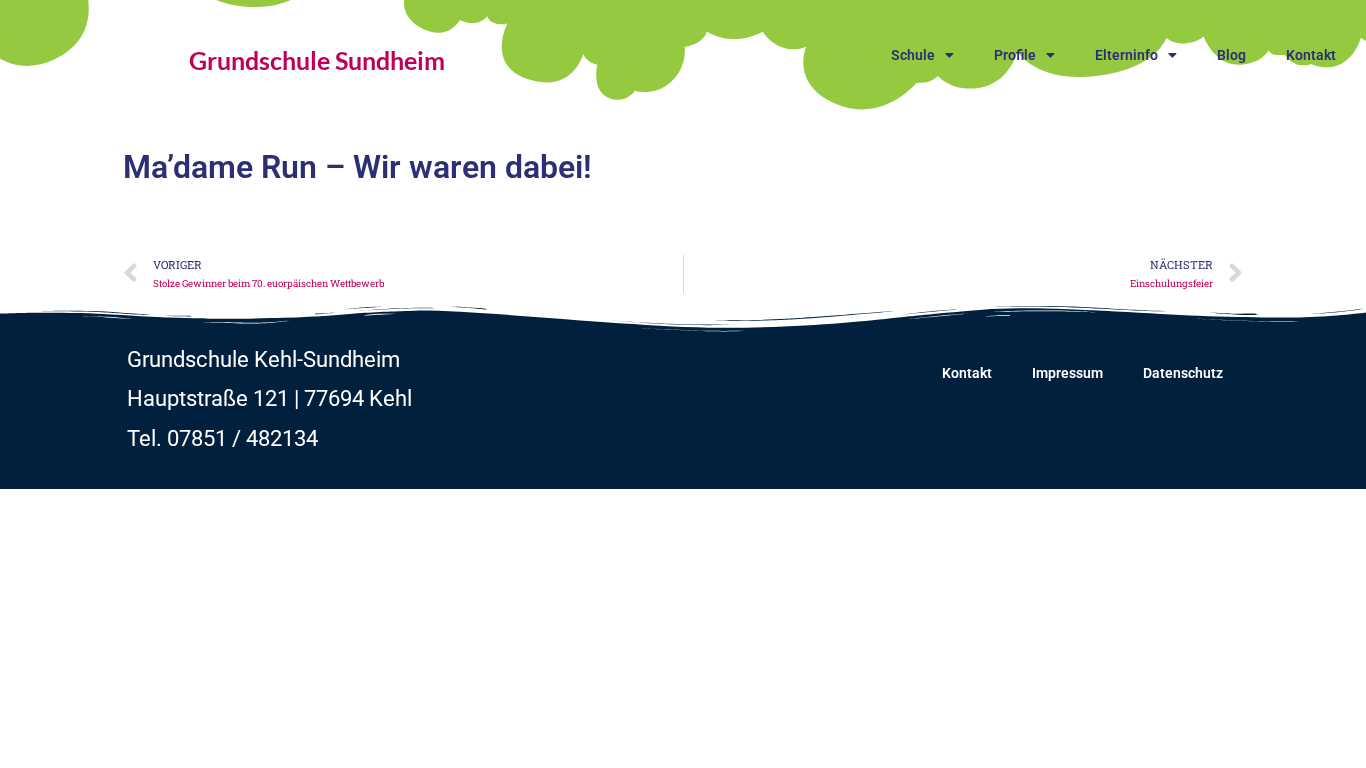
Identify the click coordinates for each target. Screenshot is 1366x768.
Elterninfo (1126, 55)
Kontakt (1311, 55)
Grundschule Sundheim (317, 60)
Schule (913, 55)
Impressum (1067, 373)
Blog (1231, 55)
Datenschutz (1183, 373)
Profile (1015, 55)
